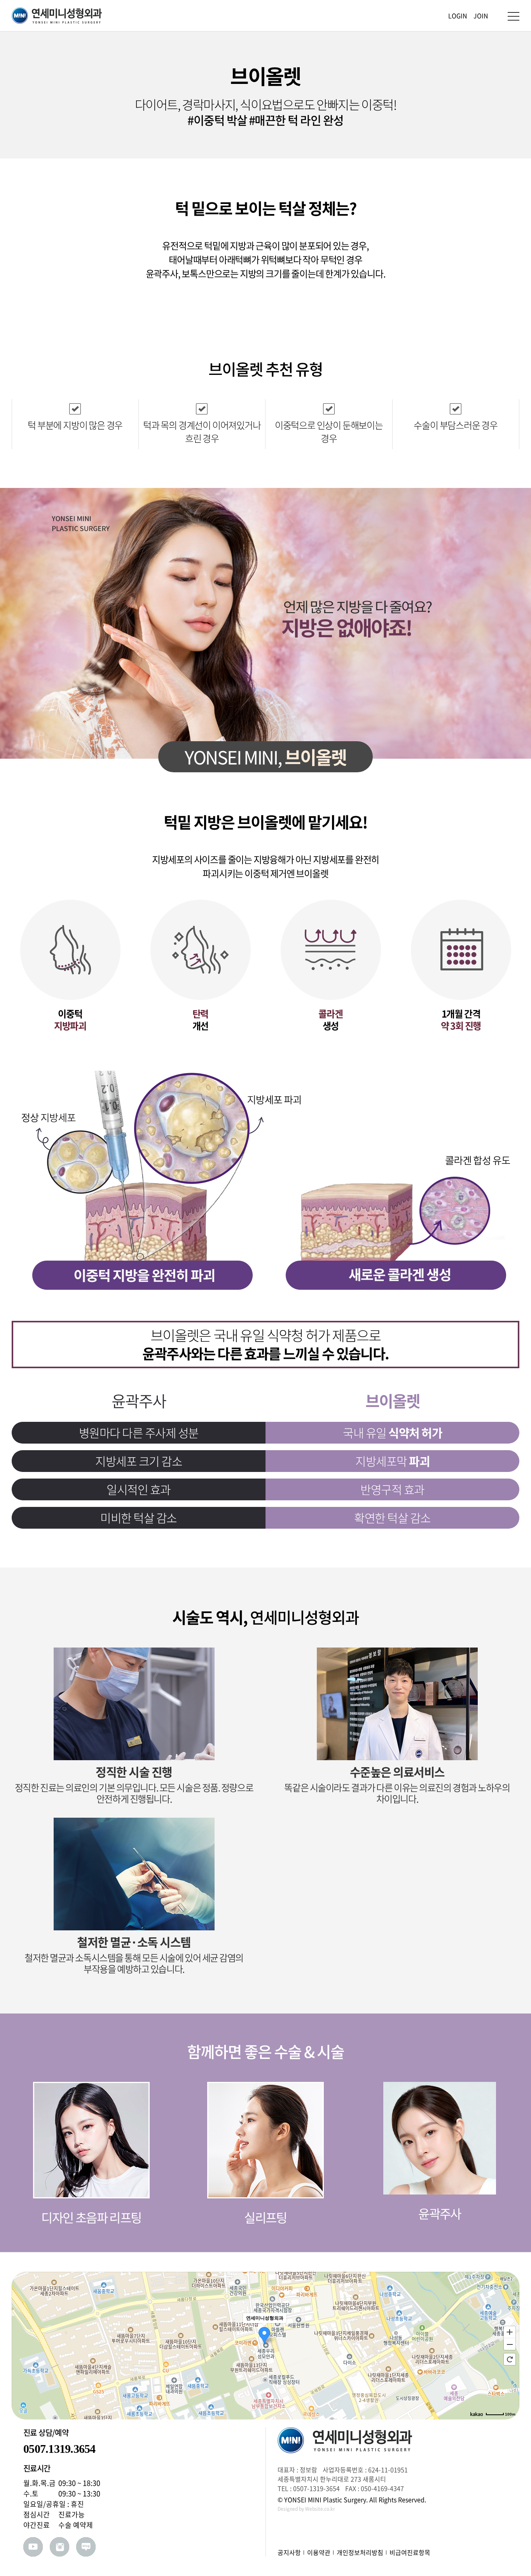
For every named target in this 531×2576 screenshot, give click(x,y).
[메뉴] (514, 16)
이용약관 (319, 2552)
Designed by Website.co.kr (306, 2509)
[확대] (510, 2332)
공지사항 (289, 2552)
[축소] (510, 2344)
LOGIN (458, 16)
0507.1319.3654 (59, 2449)
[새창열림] (33, 2547)
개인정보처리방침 (360, 2552)
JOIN (481, 16)
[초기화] (510, 2359)
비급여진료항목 (410, 2552)
